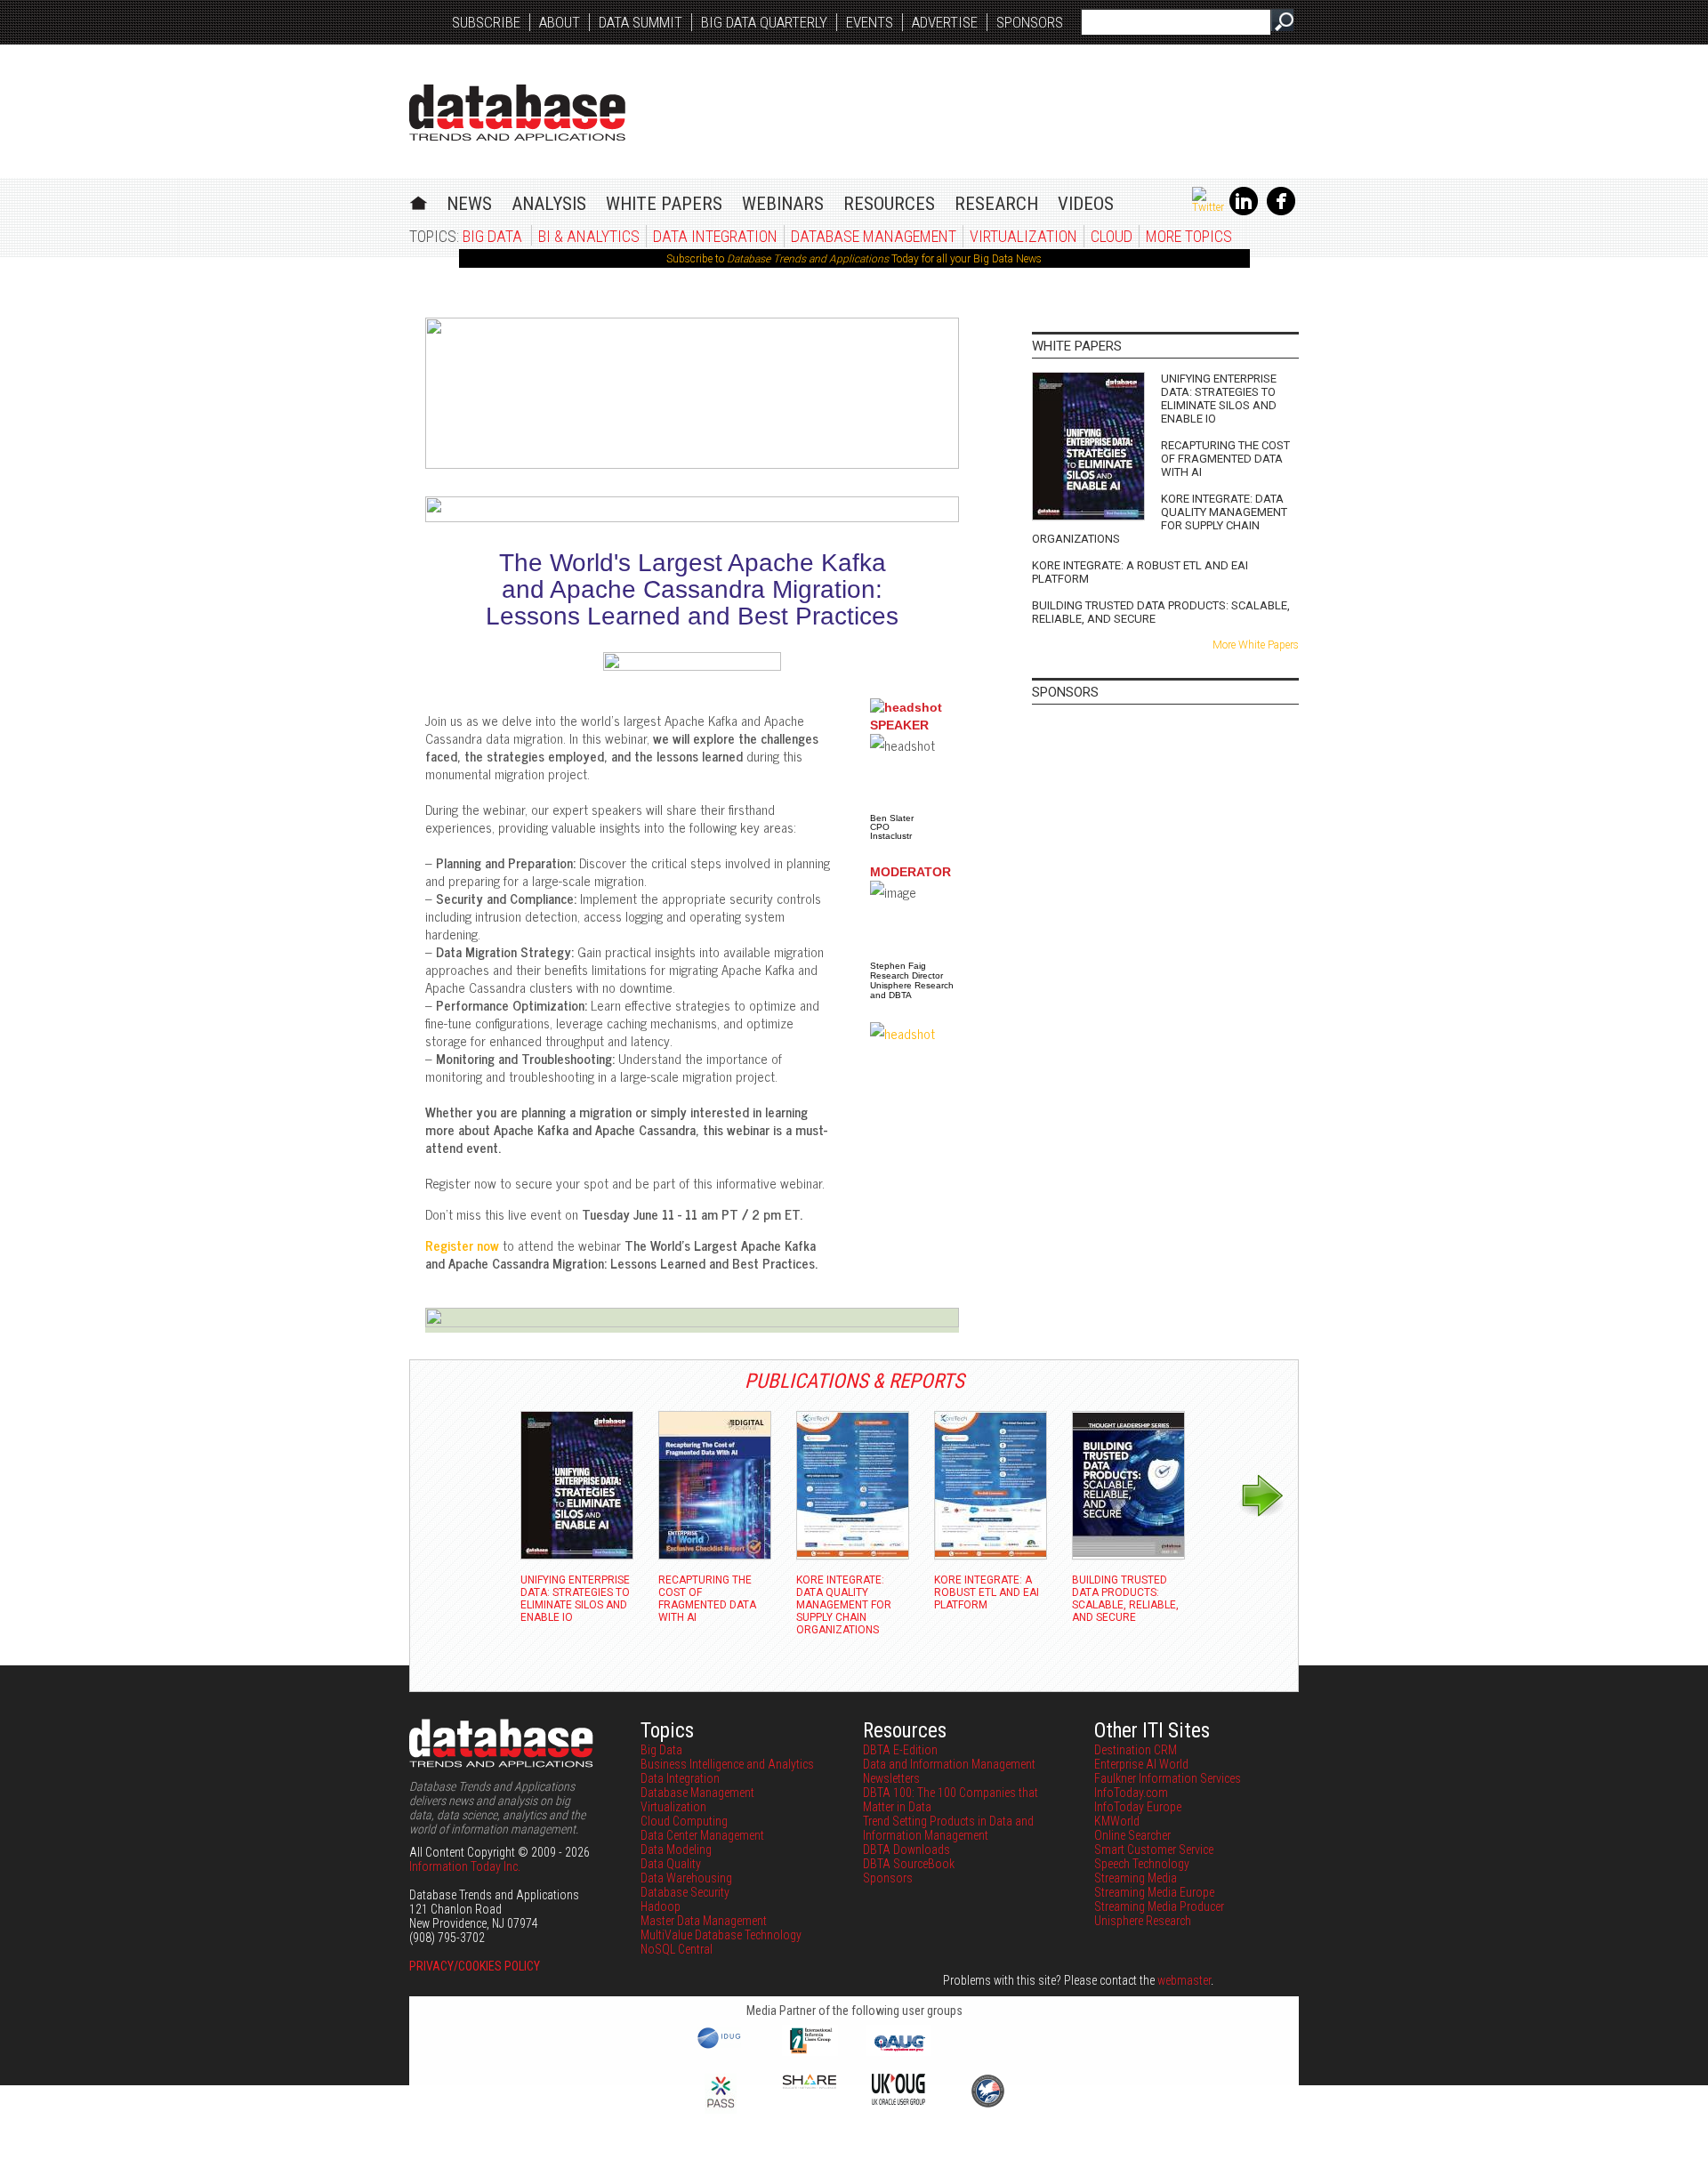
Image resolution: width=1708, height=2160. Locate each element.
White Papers (664, 204)
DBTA (517, 113)
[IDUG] (721, 2047)
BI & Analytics (589, 236)
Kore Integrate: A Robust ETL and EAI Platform (1140, 572)
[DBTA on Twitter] (1208, 207)
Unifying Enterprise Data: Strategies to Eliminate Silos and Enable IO (1219, 399)
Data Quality (671, 1864)
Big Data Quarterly (764, 22)
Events (870, 22)
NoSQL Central (677, 1949)
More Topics (1189, 236)
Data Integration (715, 236)
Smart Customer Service (1154, 1850)
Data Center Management (702, 1835)
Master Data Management (704, 1921)
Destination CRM (1136, 1750)
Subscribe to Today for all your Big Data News (854, 259)
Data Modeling (676, 1850)
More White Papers (1256, 645)
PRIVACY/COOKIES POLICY (475, 1966)
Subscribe (486, 22)
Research (996, 204)
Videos (1086, 204)
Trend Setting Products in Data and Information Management (948, 1828)
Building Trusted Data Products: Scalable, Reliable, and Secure (1161, 612)
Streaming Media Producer (1159, 1906)
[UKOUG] (898, 2100)
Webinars (783, 204)
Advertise (945, 22)
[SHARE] (810, 2084)
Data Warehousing (686, 1878)
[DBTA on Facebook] (1281, 212)
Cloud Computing (684, 1821)
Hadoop (661, 1906)
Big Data (492, 236)
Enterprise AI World (1141, 1764)
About (560, 22)
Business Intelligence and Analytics (727, 1764)
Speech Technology (1142, 1864)
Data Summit (640, 22)
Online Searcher (1132, 1835)
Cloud (1112, 236)
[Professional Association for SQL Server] (721, 2109)
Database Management (874, 236)
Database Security (685, 1892)
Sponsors (1030, 22)
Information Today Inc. (465, 1866)
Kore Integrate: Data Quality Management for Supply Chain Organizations (1160, 519)
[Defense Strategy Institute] (987, 2105)
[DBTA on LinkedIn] (1244, 212)
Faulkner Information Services (1168, 1778)
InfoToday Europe (1138, 1807)
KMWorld (1117, 1821)
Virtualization (1023, 236)
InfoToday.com (1131, 1793)
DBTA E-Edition (900, 1750)
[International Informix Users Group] (810, 2051)
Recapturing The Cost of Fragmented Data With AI (1225, 459)
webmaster (1184, 1980)
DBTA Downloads (906, 1850)
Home (419, 201)
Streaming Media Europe (1154, 1892)
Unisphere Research (1143, 1921)
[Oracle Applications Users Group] (898, 2051)
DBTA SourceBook (909, 1864)
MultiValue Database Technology (721, 1935)
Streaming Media (1136, 1878)
